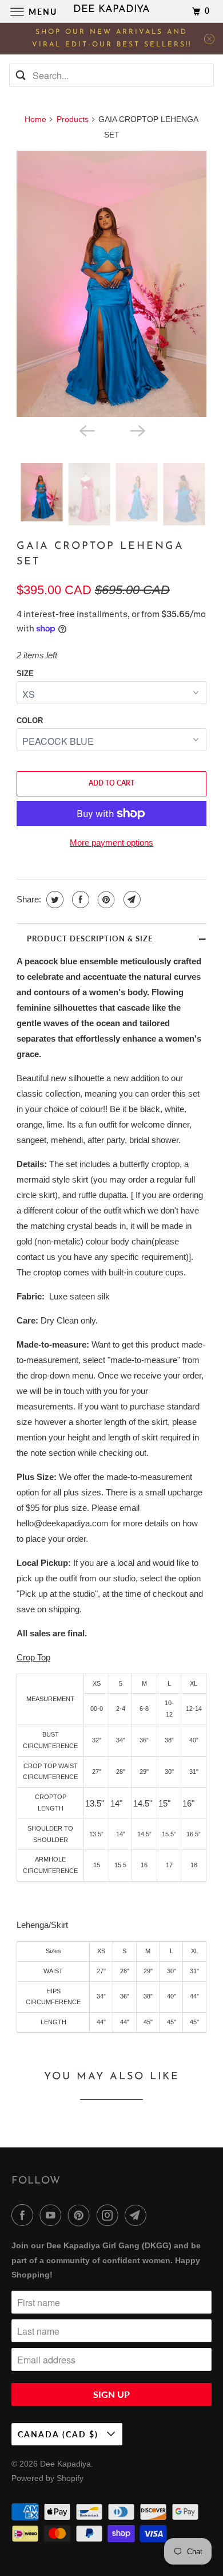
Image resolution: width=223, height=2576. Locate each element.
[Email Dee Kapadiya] (138, 2215)
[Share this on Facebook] (79, 900)
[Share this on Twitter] (53, 900)
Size (25, 674)
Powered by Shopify (47, 2478)
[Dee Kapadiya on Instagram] (110, 2215)
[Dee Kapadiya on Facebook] (25, 2215)
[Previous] (86, 430)
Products (73, 119)
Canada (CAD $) (59, 2434)
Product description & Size (90, 938)
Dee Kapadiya (65, 2464)
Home (35, 119)
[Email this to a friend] (131, 900)
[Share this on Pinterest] (105, 900)
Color (30, 720)
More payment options (111, 843)
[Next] (137, 430)
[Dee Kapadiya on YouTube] (53, 2215)
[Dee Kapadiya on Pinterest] (81, 2215)
